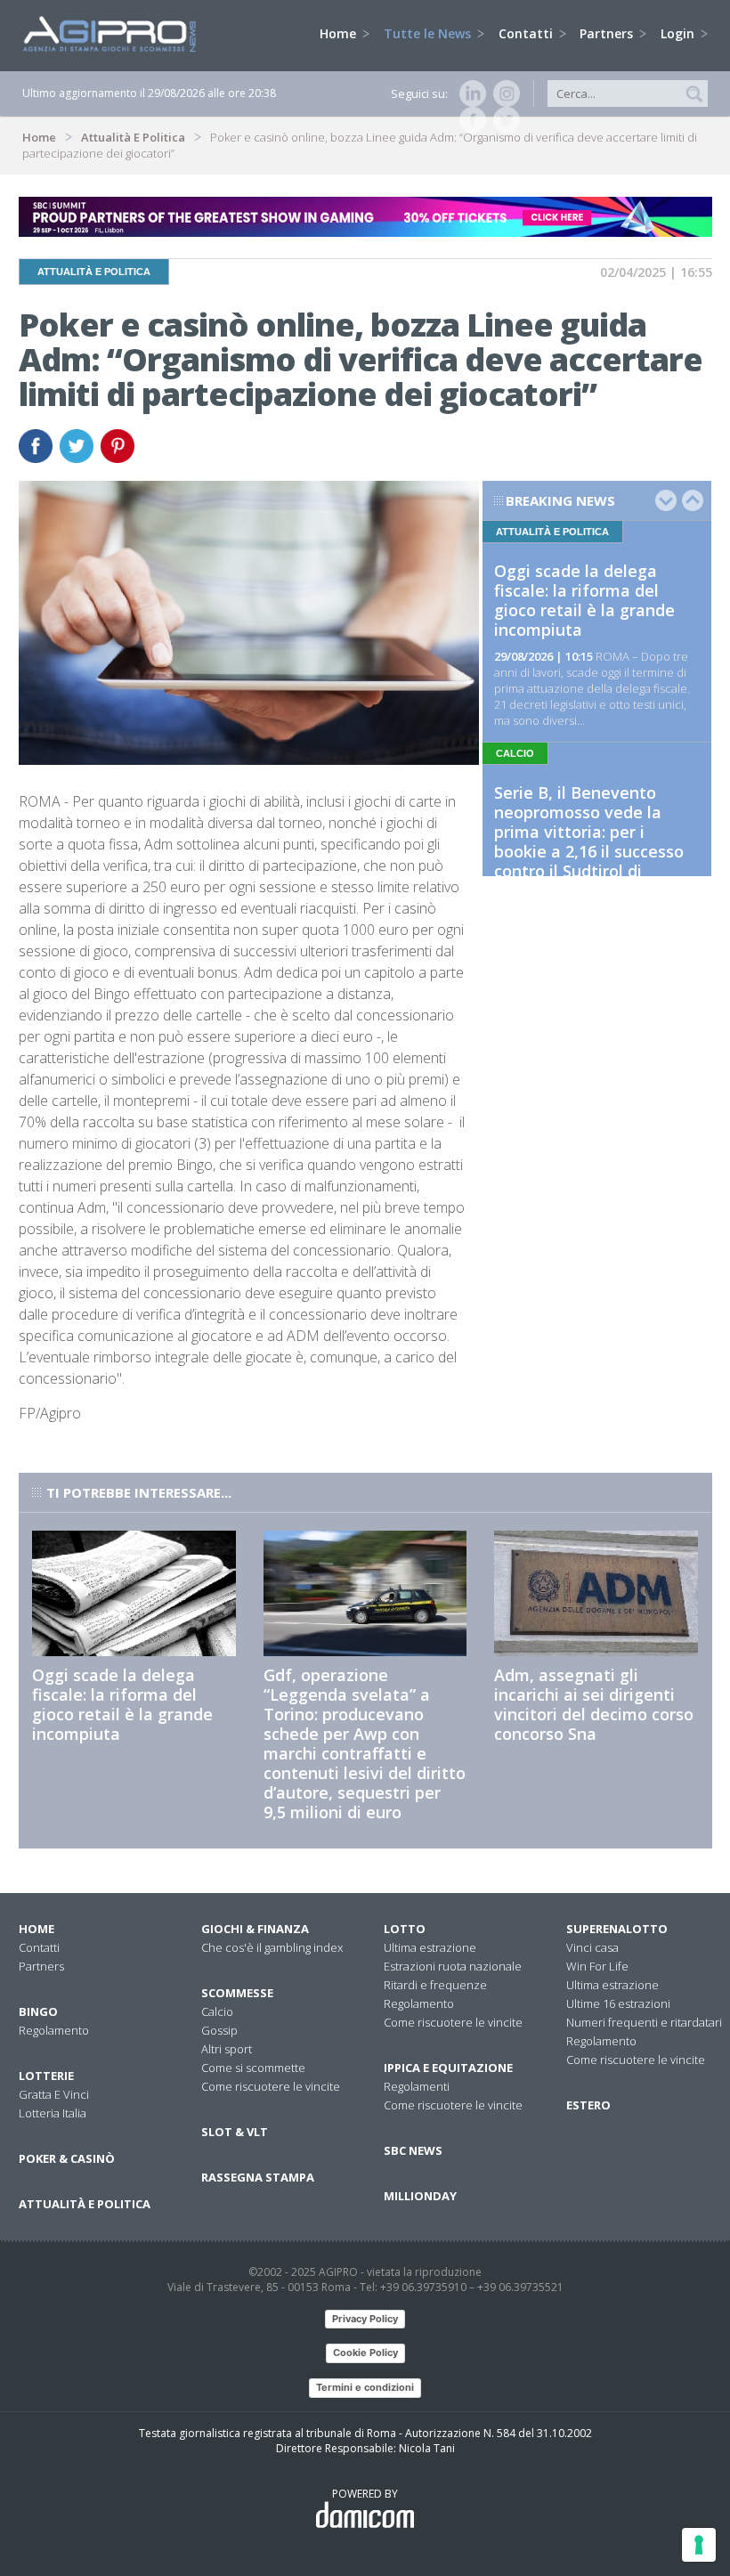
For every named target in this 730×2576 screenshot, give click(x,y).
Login (679, 33)
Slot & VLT (235, 2132)
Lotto (405, 1929)
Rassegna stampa (258, 2177)
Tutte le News (429, 33)
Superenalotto (617, 1929)
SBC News (413, 2150)
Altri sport (227, 2049)
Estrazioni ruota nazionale (453, 1966)
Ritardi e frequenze (435, 1985)
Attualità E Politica (133, 137)
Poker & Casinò (67, 2158)
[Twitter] (503, 120)
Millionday (420, 2196)
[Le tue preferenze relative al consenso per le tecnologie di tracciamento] (699, 2545)
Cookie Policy (365, 2353)
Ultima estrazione (430, 1947)
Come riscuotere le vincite (271, 2086)
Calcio (217, 2011)
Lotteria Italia (53, 2113)
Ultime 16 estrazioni (618, 2003)
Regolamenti (417, 2086)
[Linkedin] (469, 93)
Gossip (219, 2030)
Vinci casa (592, 1947)
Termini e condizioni (365, 2387)
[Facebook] (469, 120)
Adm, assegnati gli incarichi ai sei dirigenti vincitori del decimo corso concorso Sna (594, 1704)
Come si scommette (253, 2068)
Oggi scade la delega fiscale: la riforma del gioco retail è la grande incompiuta (584, 600)
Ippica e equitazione (448, 2068)
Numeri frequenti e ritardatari (644, 2022)
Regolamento (54, 2030)
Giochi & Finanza (255, 1929)
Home (340, 33)
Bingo (38, 2011)
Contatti (527, 33)
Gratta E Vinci (54, 2094)
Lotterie (46, 2076)
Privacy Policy (365, 2319)
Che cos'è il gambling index (272, 1947)
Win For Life (597, 1966)
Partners (608, 33)
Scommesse (237, 1993)
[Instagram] (503, 93)
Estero (588, 2105)
